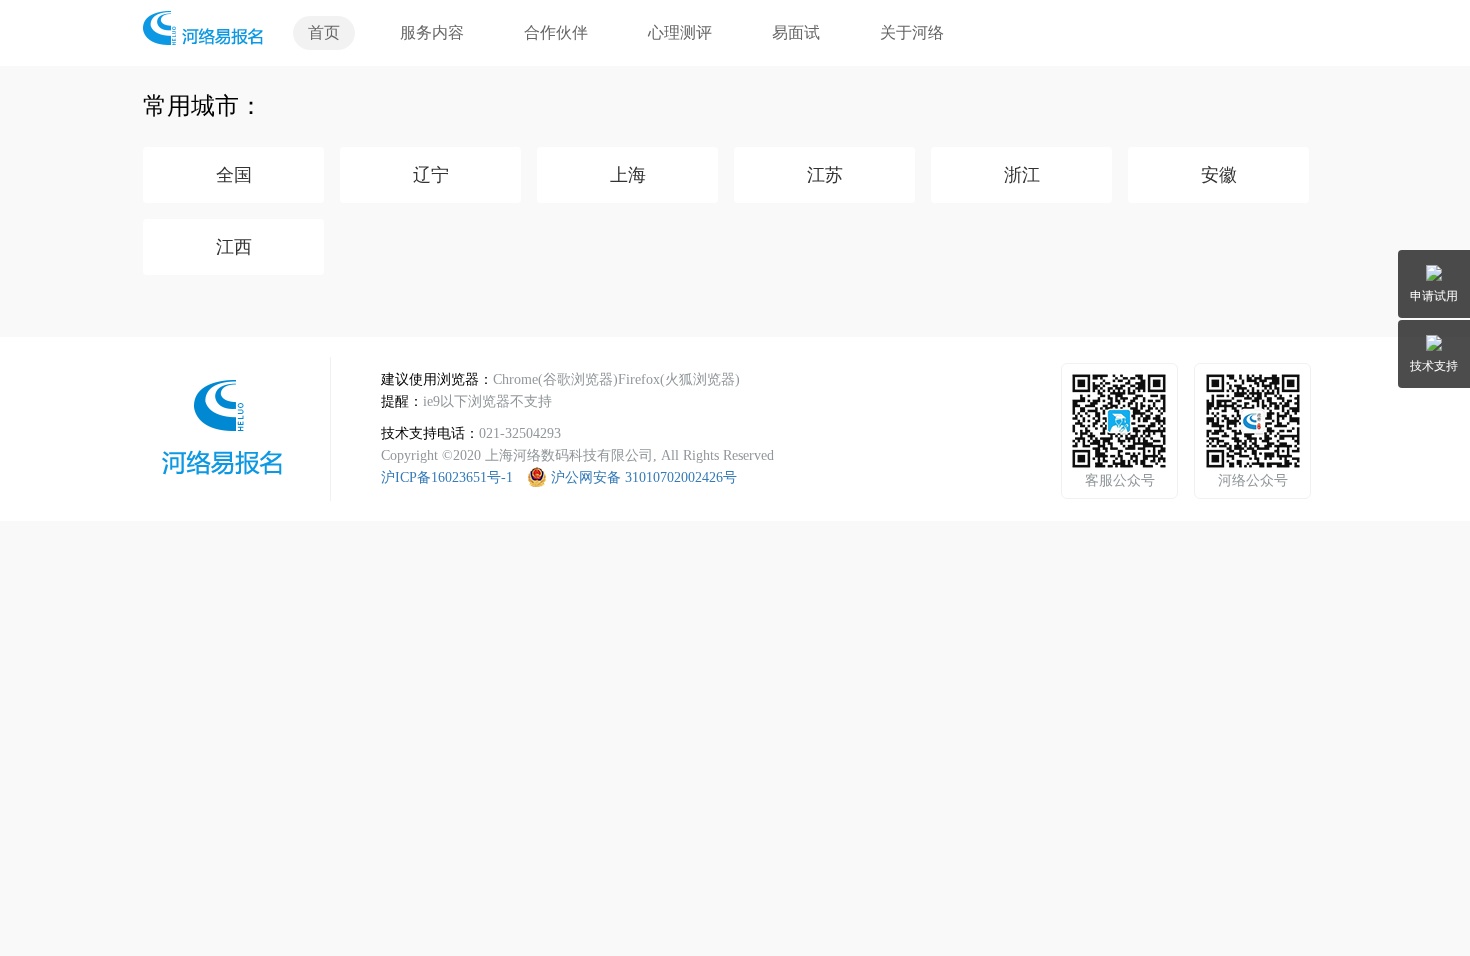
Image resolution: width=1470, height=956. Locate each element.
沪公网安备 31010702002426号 (644, 477)
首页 (324, 32)
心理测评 (680, 32)
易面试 (796, 32)
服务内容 (432, 32)
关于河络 (912, 32)
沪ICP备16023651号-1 (447, 477)
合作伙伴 (556, 32)
